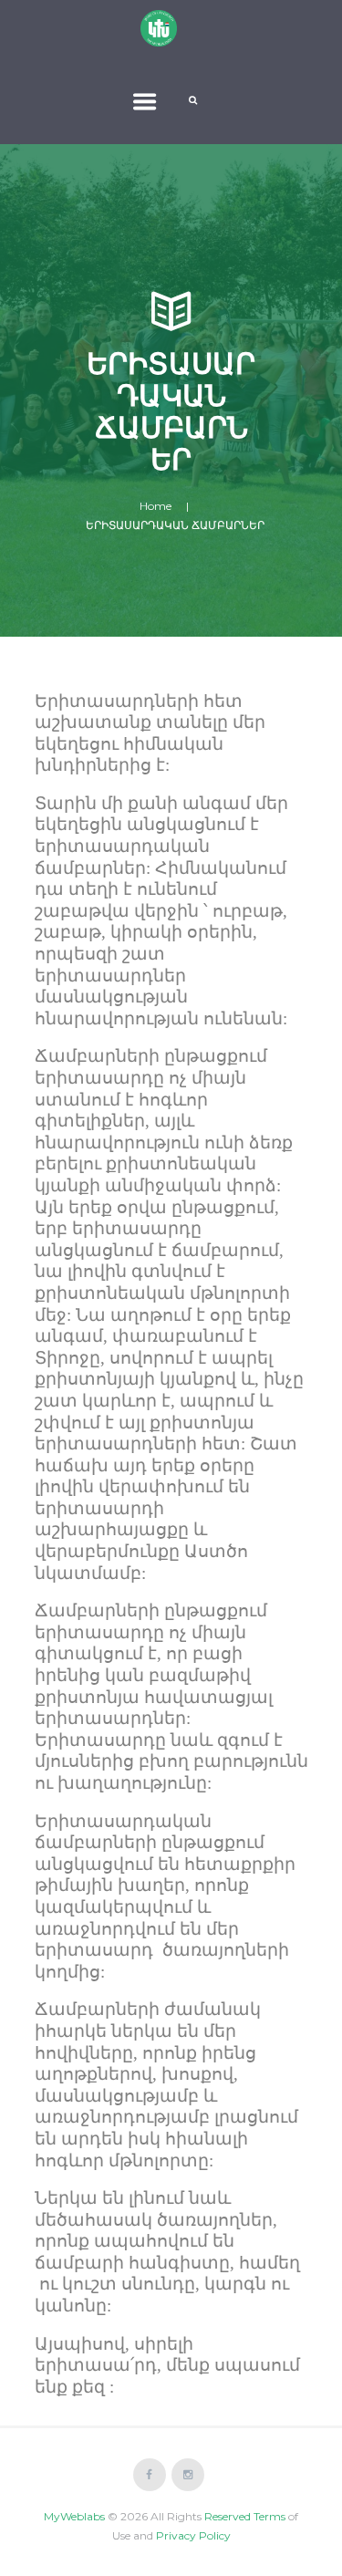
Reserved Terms (245, 2516)
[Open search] (194, 100)
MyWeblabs (74, 2516)
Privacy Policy (193, 2535)
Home (155, 506)
